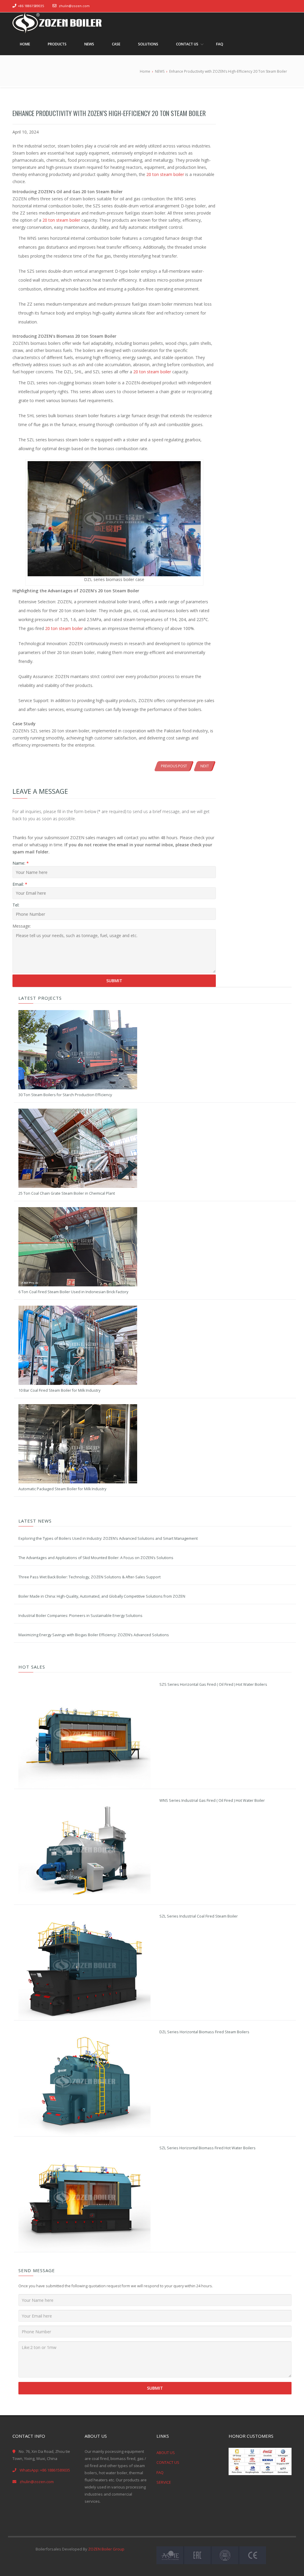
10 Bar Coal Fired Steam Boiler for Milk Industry (59, 1390)
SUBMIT (155, 2388)
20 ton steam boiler (165, 174)
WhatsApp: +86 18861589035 (45, 2470)
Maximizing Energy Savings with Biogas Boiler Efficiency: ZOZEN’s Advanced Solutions (94, 1635)
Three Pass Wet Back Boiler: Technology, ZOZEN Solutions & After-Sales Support (90, 1577)
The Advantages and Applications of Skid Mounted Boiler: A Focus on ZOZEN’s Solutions (96, 1558)
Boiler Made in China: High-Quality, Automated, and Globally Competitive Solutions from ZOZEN (102, 1596)
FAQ (160, 2472)
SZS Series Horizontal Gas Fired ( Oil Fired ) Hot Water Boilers (213, 1684)
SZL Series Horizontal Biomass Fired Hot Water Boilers (208, 2148)
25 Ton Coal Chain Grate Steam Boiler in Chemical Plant (67, 1193)
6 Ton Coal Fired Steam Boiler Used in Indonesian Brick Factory (73, 1292)
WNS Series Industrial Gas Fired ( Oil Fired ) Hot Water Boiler (212, 1800)
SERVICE (164, 2482)
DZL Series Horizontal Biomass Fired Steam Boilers (204, 2032)
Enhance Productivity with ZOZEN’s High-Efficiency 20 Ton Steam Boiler (109, 113)
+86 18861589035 (31, 6)
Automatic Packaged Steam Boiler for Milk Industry (62, 1489)
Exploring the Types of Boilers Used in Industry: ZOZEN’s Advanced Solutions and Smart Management (108, 1538)
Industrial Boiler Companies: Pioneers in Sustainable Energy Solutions (80, 1616)
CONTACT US (168, 2462)
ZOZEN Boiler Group (106, 2549)
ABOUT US (166, 2453)
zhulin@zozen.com (74, 6)
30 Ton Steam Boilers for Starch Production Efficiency (65, 1095)
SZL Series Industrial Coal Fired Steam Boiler (199, 1916)
